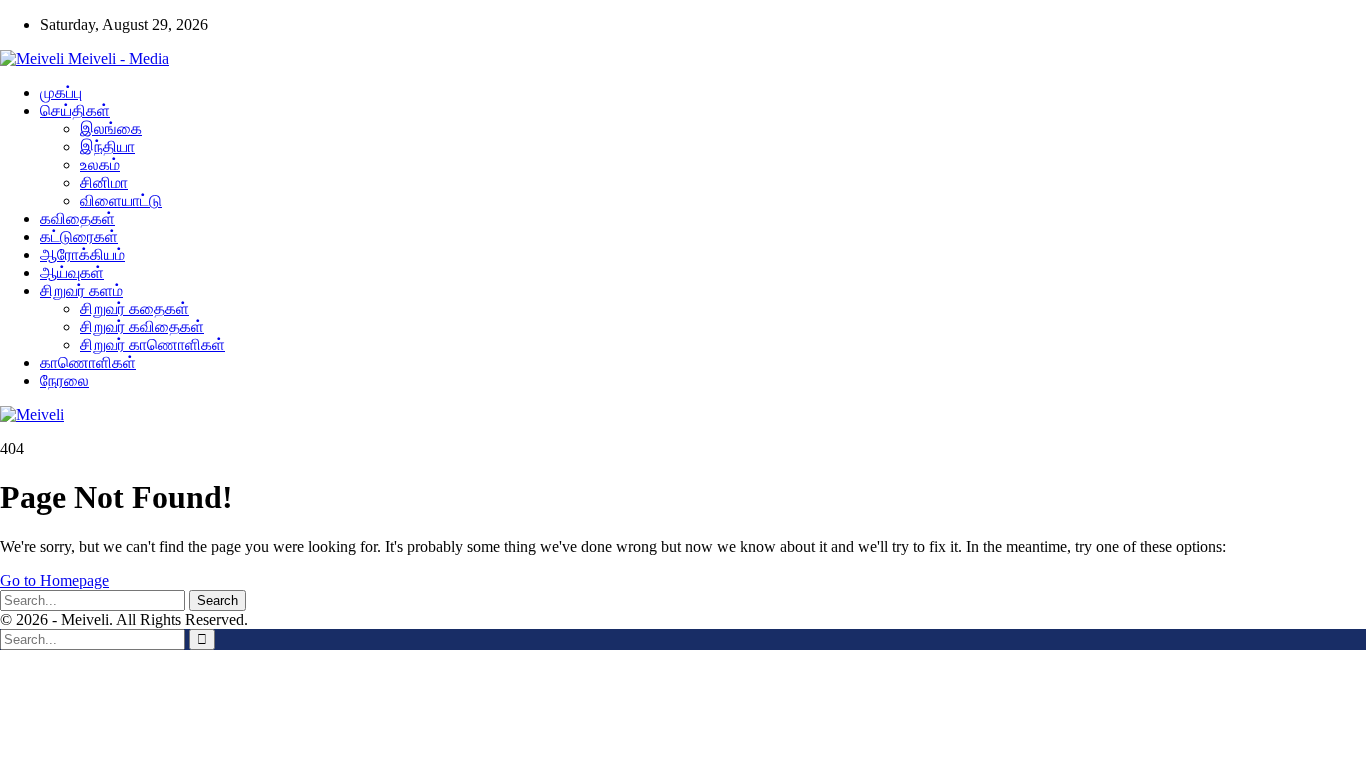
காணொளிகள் (88, 362)
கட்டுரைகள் (79, 236)
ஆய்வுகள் (72, 272)
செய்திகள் (75, 110)
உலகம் (100, 164)
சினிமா (104, 182)
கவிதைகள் (77, 218)
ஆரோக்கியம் (82, 254)
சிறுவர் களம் (81, 290)
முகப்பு (61, 92)
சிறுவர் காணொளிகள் (152, 344)
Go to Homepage (54, 580)
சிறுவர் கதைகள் (134, 308)
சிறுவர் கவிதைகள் (142, 326)
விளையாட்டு (121, 200)
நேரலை (64, 380)
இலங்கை (111, 128)
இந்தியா (107, 146)
